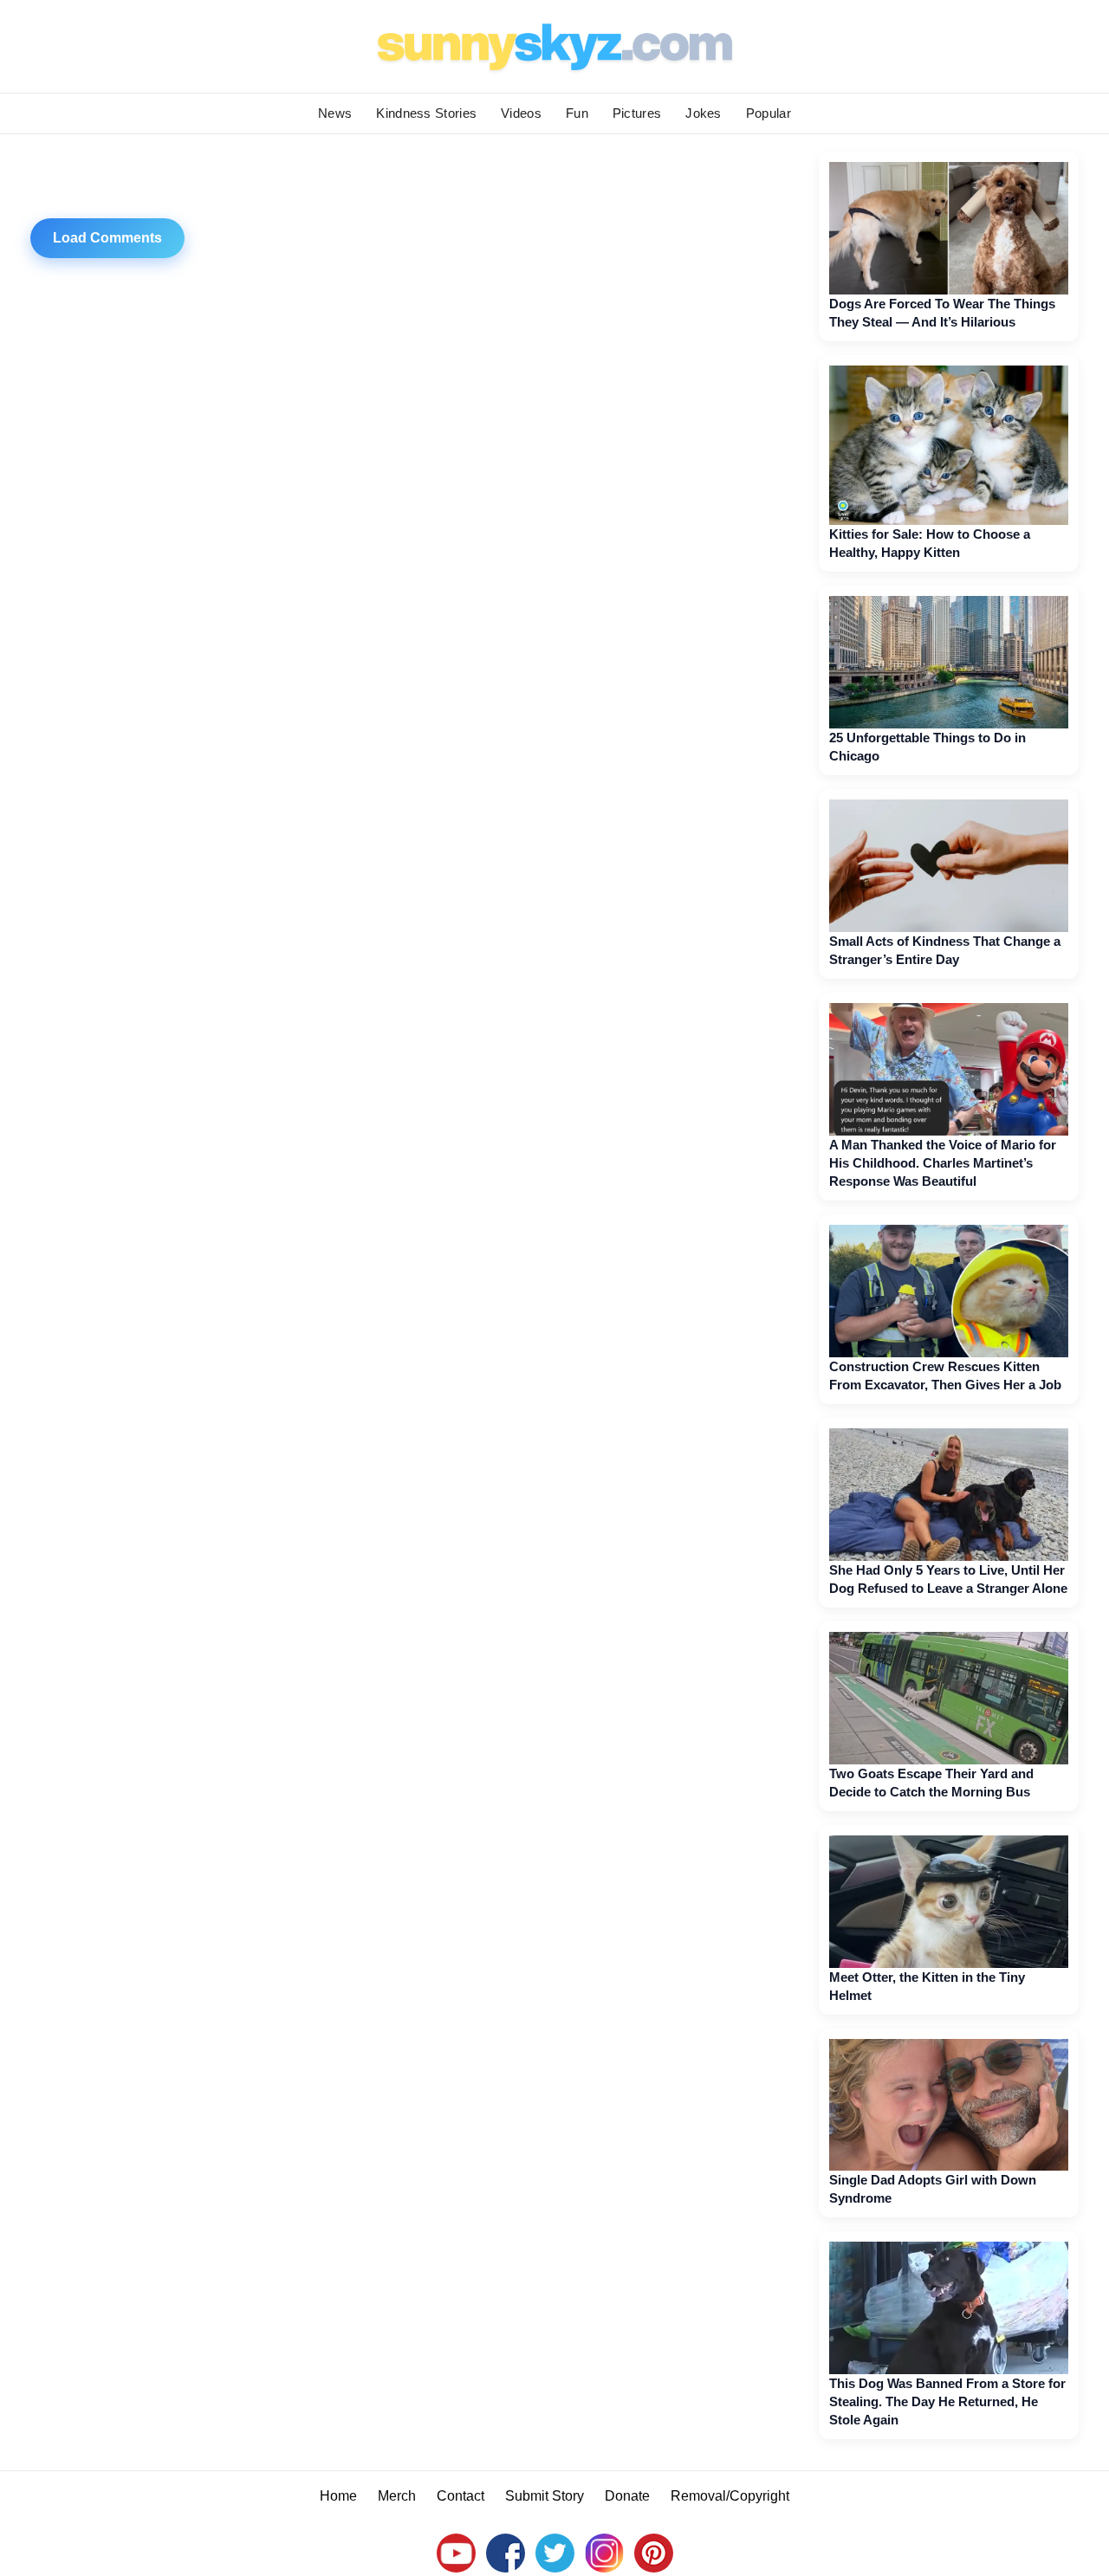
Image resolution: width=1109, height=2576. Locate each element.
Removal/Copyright (730, 2496)
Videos (521, 113)
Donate (627, 2496)
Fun (577, 113)
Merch (397, 2496)
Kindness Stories (426, 113)
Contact (460, 2496)
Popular (769, 113)
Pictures (637, 113)
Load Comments (107, 238)
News (335, 113)
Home (338, 2496)
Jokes (704, 113)
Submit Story (545, 2496)
